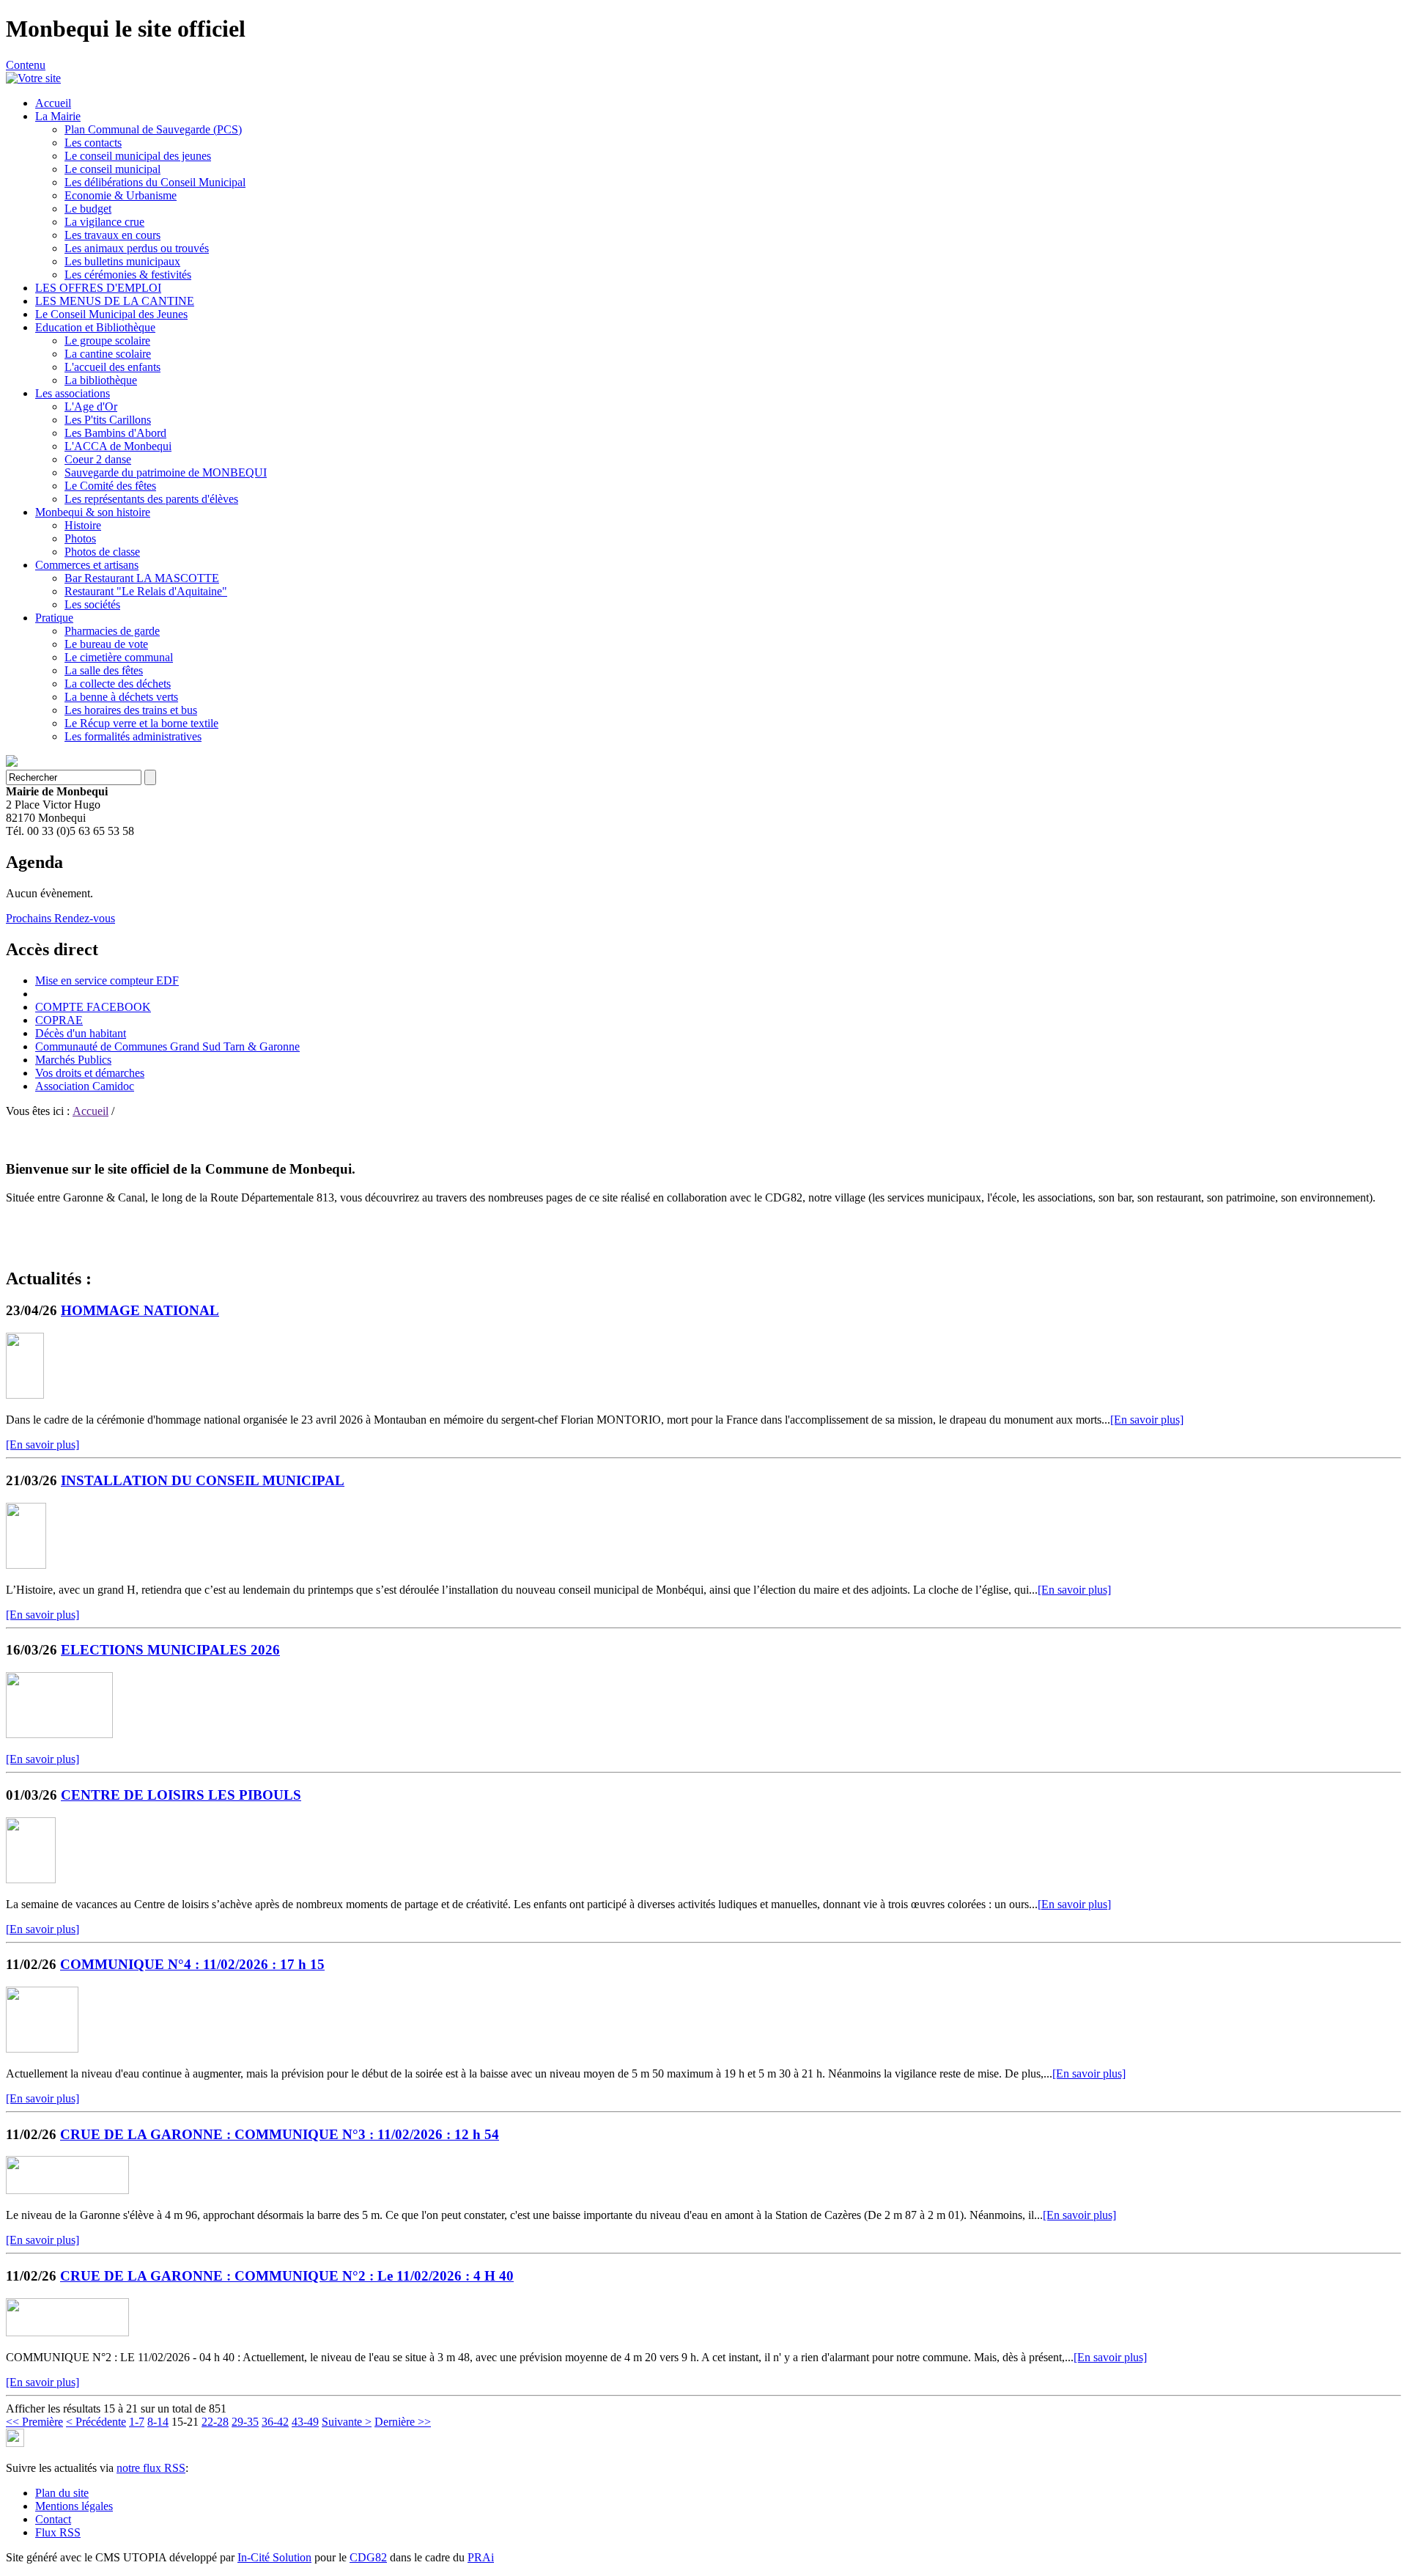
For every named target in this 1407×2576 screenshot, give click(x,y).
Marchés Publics (73, 1060)
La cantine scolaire (108, 354)
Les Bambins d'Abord (115, 433)
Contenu (26, 65)
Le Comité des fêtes (110, 486)
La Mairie (58, 116)
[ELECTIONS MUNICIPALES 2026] (59, 1734)
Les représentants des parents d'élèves (151, 499)
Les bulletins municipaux (122, 261)
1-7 (137, 2422)
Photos (80, 538)
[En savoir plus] (1147, 1420)
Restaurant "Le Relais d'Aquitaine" (146, 591)
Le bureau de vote (106, 644)
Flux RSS (58, 2532)
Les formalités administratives (133, 736)
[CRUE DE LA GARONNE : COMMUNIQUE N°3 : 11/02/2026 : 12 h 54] (67, 2190)
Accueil (53, 103)
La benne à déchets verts (121, 697)
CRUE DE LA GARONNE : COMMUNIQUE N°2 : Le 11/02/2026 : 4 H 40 (287, 2276)
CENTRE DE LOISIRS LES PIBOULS (181, 1795)
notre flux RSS (151, 2468)
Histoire (83, 525)
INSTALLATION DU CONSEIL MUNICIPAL (203, 1480)
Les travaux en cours (112, 235)
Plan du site (62, 2493)
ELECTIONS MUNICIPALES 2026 (170, 1650)
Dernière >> (403, 2422)
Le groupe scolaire (107, 341)
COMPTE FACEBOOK (93, 1007)
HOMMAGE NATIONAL (140, 1310)
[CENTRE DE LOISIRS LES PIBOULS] (31, 1879)
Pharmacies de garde (112, 631)
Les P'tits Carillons (108, 420)
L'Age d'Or (91, 406)
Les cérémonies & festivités (128, 275)
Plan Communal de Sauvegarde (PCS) (153, 129)
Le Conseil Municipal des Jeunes (111, 314)
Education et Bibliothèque (95, 327)
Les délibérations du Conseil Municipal (155, 182)
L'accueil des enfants (112, 367)
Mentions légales (74, 2506)
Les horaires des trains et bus (131, 710)
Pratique (54, 618)
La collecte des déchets (118, 684)
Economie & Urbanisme (121, 195)
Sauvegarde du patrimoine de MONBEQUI (166, 472)
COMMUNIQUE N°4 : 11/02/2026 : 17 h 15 (192, 1964)
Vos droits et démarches (90, 1073)
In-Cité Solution (274, 2557)
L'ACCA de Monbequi (118, 446)
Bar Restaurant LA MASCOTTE (142, 578)
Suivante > (347, 2422)
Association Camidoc (85, 1086)
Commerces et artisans (87, 565)
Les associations (73, 393)
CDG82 (368, 2557)
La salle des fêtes (104, 670)
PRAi (481, 2557)
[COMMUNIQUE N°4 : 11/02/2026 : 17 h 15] (42, 2049)
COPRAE (59, 1020)
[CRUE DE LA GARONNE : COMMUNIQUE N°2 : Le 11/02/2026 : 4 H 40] (67, 2332)
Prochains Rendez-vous (60, 918)
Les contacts (93, 143)
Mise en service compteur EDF (107, 980)
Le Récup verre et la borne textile (141, 723)
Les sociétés (92, 604)
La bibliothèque (101, 380)
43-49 (305, 2422)
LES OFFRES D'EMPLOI (98, 288)
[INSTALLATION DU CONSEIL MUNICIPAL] (26, 1565)
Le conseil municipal (112, 169)
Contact (53, 2519)
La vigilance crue (104, 222)
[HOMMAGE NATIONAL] (25, 1395)
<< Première (34, 2422)
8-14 (158, 2422)
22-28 (215, 2422)
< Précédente (96, 2422)
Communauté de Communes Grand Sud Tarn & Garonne (167, 1046)
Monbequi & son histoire (93, 512)
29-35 (245, 2422)
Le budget (88, 209)
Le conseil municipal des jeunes (138, 156)
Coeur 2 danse (98, 459)
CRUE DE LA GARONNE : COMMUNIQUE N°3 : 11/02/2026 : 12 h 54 (280, 2134)
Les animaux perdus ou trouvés (137, 248)
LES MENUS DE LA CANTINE (115, 301)
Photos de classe (102, 552)
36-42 (275, 2422)
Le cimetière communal (119, 657)
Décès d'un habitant (81, 1033)
